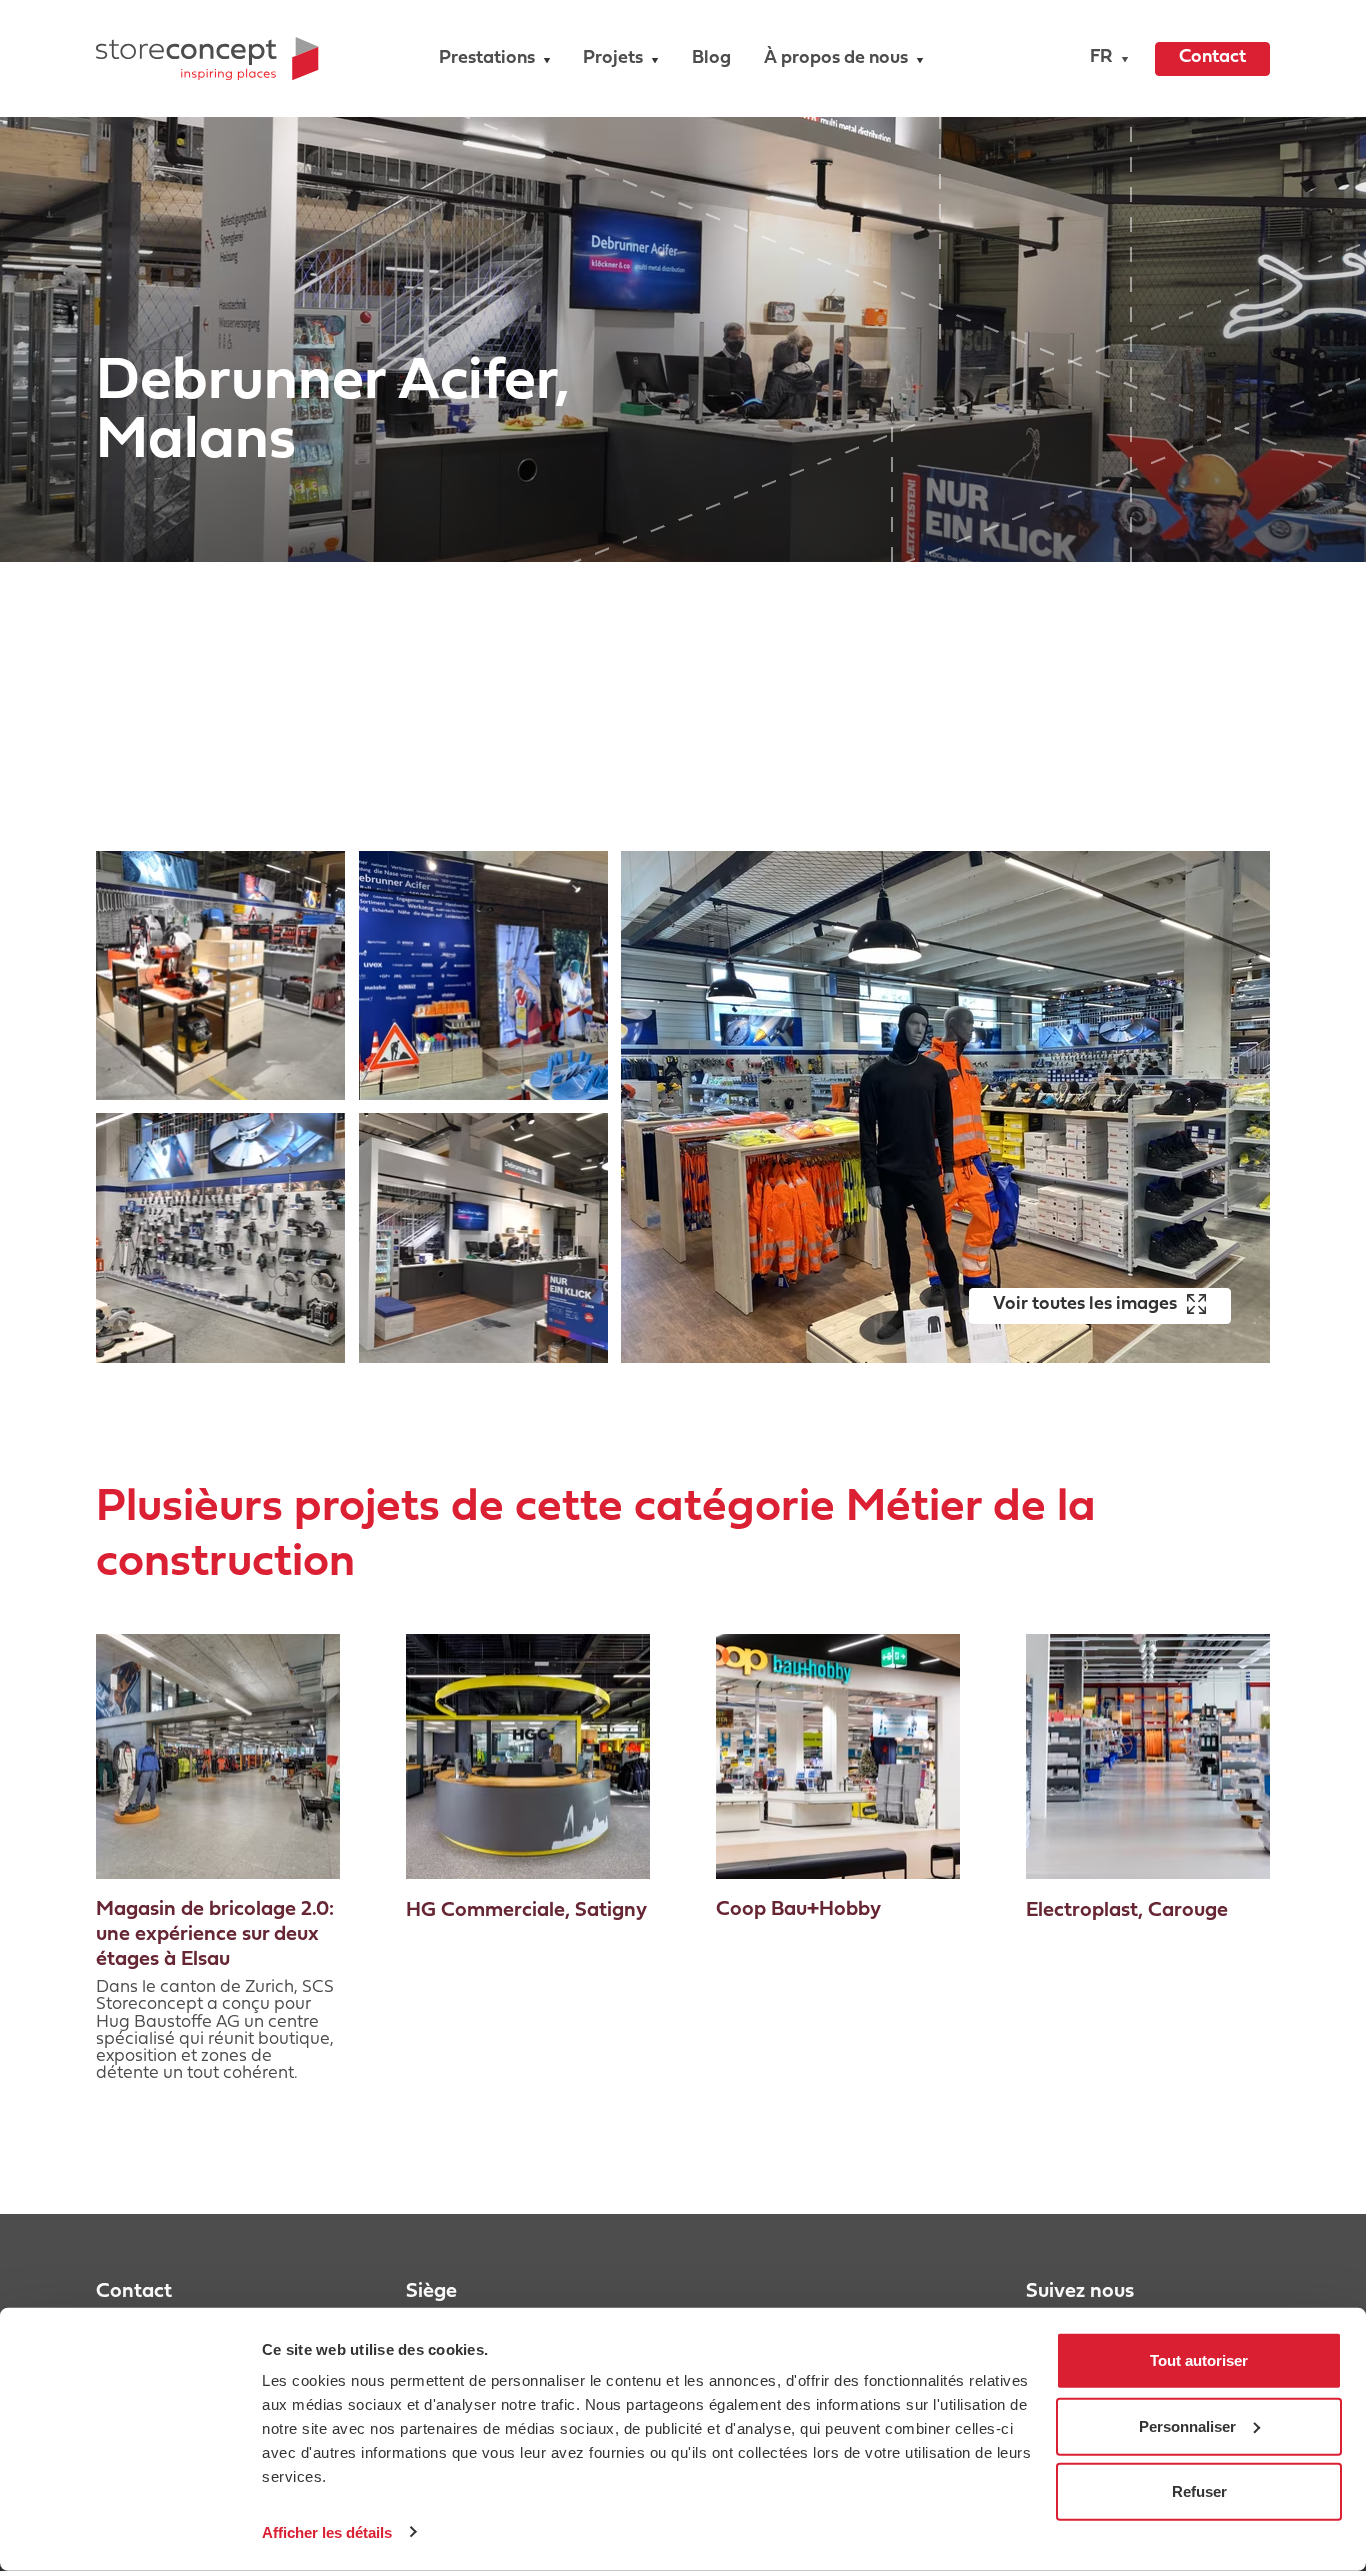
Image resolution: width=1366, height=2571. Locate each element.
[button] (1104, 58)
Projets (613, 58)
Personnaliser (1187, 2425)
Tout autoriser (1199, 2360)
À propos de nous (836, 58)
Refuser (1199, 2491)
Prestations (487, 58)
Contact (1212, 57)
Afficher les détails (327, 2531)
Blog (711, 58)
